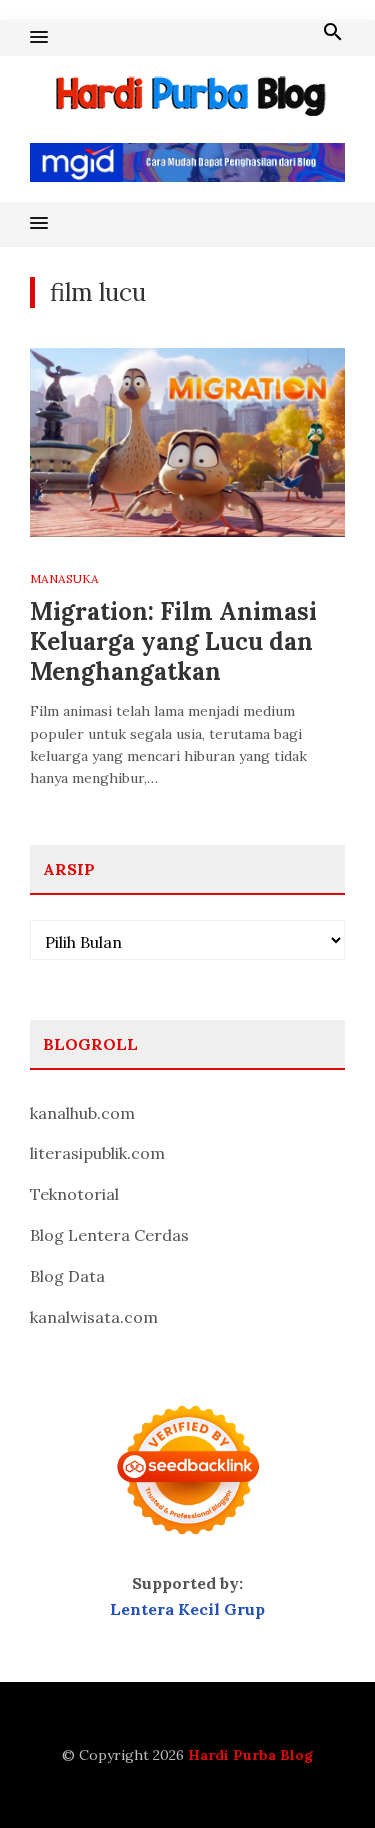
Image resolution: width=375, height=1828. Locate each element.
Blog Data (67, 1276)
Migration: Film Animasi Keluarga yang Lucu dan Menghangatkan (173, 641)
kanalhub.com (82, 1113)
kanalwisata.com (94, 1317)
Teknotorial (74, 1194)
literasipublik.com (97, 1153)
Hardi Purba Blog (250, 1755)
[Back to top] (319, 1772)
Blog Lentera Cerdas (109, 1235)
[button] (39, 38)
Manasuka (64, 578)
